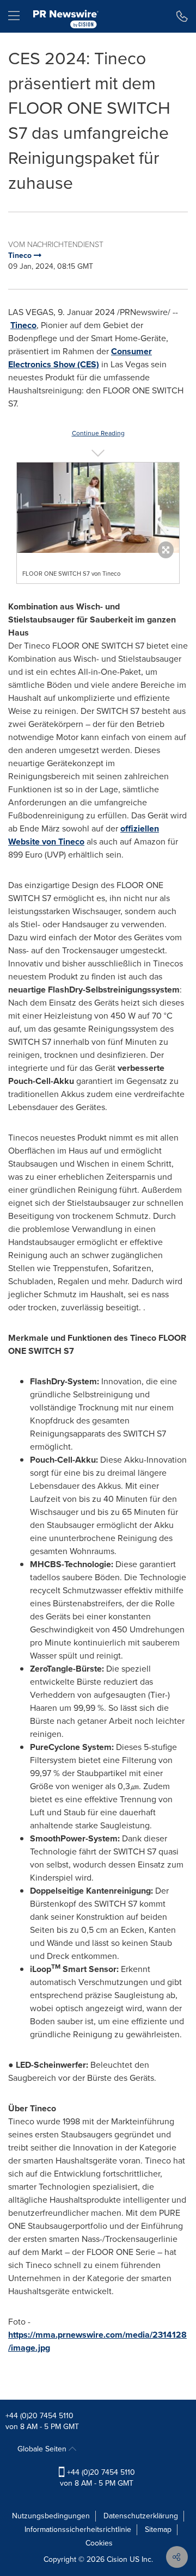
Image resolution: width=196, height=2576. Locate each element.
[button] (98, 508)
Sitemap (158, 2529)
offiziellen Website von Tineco (84, 835)
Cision (117, 2559)
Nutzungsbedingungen (51, 2516)
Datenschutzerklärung (141, 2516)
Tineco (23, 325)
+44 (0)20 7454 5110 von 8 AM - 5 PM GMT (97, 2478)
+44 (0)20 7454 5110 (39, 2416)
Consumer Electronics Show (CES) (80, 358)
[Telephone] (182, 16)
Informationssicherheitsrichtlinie (78, 2529)
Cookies (99, 2543)
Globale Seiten (43, 2449)
